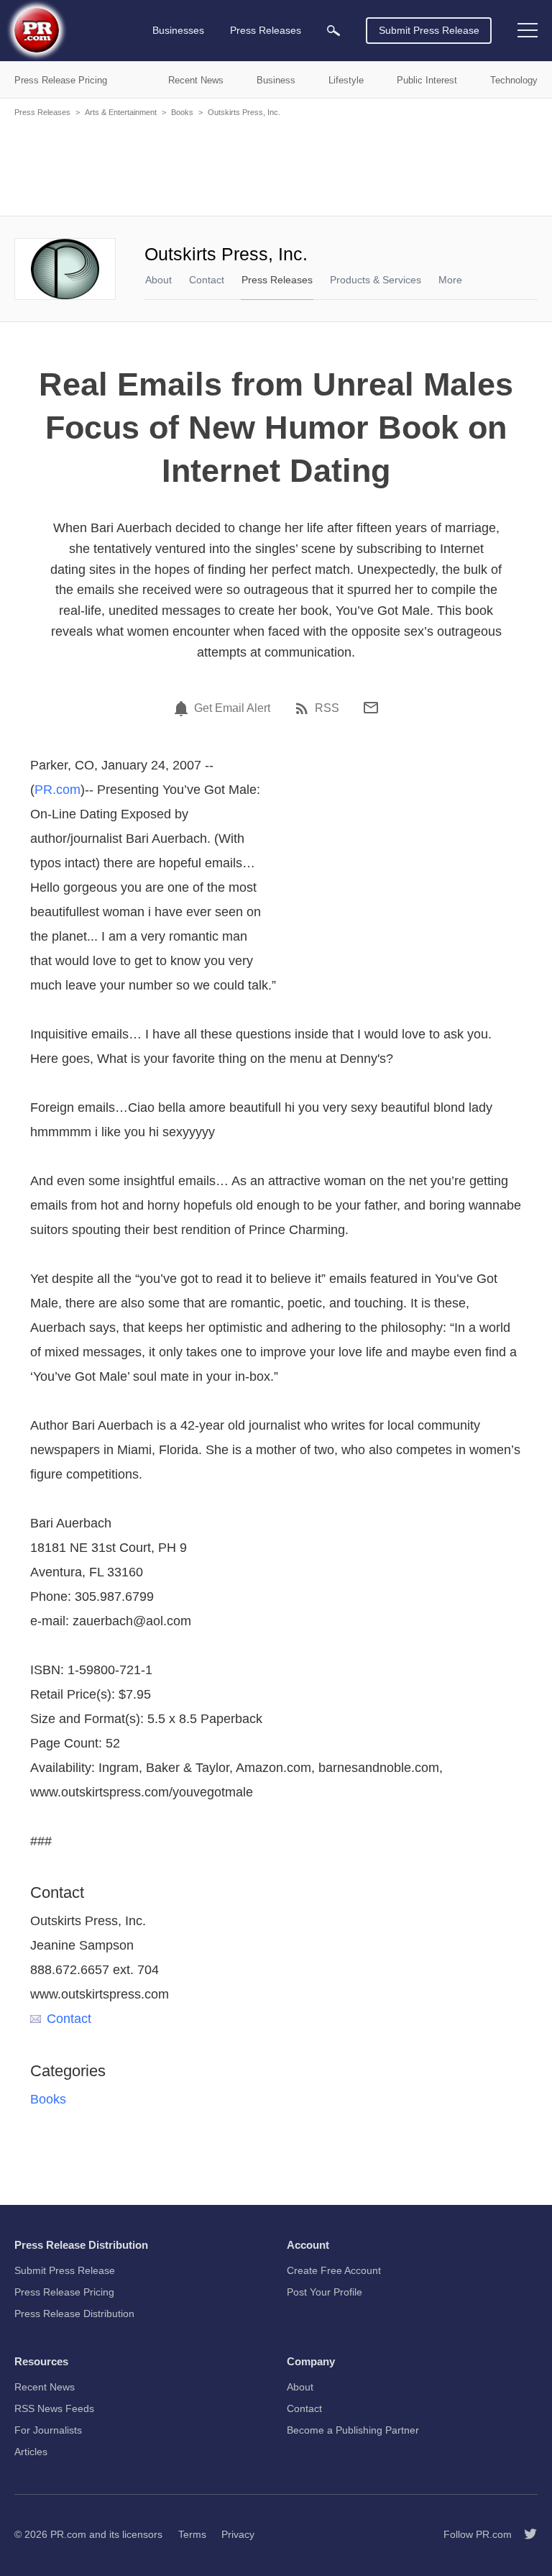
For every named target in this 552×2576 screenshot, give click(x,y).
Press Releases (42, 112)
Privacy (238, 2534)
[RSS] (304, 708)
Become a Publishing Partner (353, 2430)
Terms (192, 2534)
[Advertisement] (276, 165)
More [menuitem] (450, 280)
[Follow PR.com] (525, 2534)
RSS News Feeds (54, 2408)
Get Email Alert (232, 708)
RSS (327, 708)
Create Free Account (334, 2270)
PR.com (57, 790)
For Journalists (48, 2430)
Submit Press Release (429, 30)
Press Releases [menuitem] (266, 30)
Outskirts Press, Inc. (244, 112)
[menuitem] (333, 31)
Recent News (45, 2387)
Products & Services (376, 280)
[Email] (371, 708)
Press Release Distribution (74, 2314)
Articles (31, 2452)
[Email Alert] (183, 708)
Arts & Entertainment (121, 112)
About (158, 280)
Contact (207, 280)
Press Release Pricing (64, 2292)
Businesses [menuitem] (178, 30)
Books (182, 112)
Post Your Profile (325, 2292)
